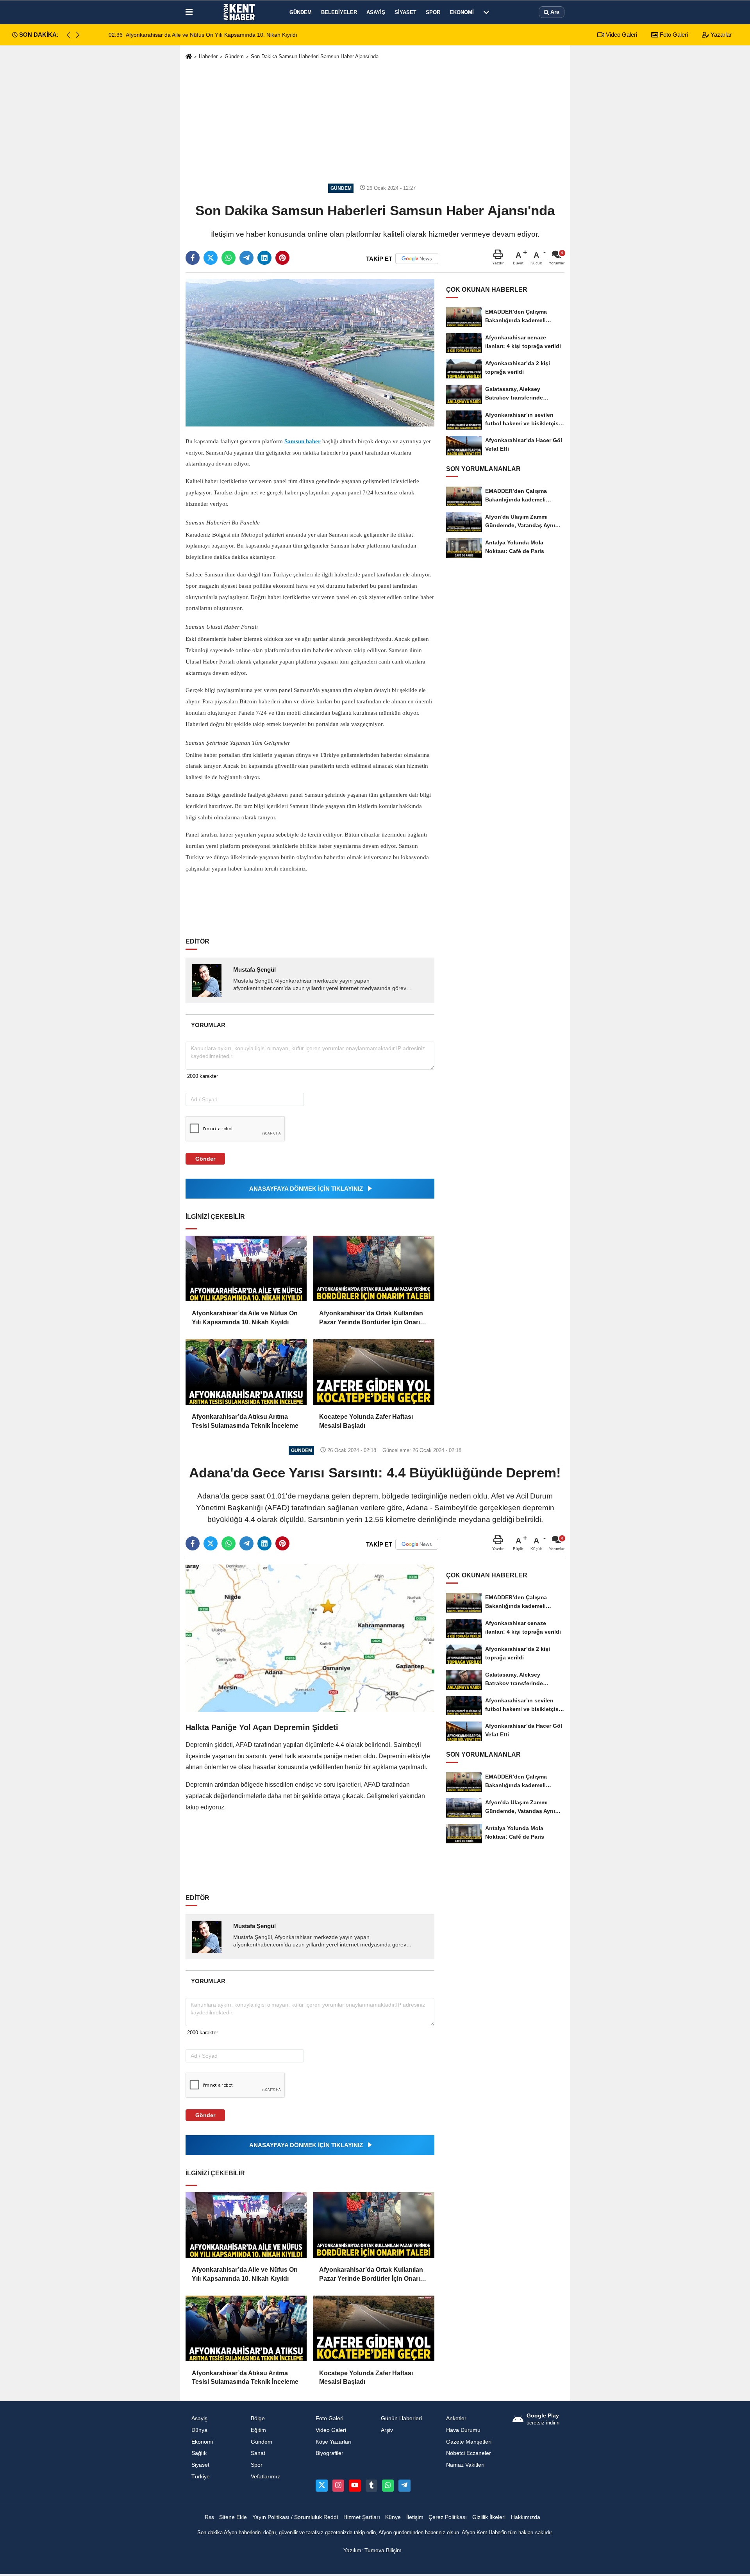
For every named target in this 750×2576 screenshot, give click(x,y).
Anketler (456, 2418)
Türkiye (201, 2477)
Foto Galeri (673, 35)
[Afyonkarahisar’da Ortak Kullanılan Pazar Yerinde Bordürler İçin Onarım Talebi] (373, 1268)
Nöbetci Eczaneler (469, 2453)
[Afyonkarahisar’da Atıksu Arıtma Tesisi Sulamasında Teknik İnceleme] (246, 1372)
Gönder (205, 1159)
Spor (433, 12)
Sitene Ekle (233, 2517)
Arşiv (387, 2430)
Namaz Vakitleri (465, 2465)
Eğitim (258, 2430)
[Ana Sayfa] (189, 57)
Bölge (258, 2418)
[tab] (208, 1025)
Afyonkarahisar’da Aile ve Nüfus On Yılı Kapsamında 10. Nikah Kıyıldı (245, 1317)
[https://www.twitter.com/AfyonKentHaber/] (321, 2485)
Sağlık (199, 2453)
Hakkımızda (526, 2517)
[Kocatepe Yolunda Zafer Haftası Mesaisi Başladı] (373, 1372)
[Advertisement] (375, 122)
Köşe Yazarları (334, 2442)
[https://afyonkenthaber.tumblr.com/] (371, 2485)
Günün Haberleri (401, 2418)
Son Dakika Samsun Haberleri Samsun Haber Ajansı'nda (315, 56)
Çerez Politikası (448, 2517)
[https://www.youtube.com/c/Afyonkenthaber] (355, 2485)
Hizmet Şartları (362, 2517)
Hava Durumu (463, 2430)
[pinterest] (282, 258)
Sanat (258, 2453)
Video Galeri (621, 35)
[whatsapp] (229, 258)
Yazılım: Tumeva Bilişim (372, 2550)
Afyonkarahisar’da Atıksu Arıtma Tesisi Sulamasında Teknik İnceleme (245, 1421)
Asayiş (376, 12)
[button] (78, 35)
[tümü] (486, 12)
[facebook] (193, 258)
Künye (393, 2517)
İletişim (415, 2517)
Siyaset (405, 12)
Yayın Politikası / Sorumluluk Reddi (295, 2517)
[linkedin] (264, 258)
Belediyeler (339, 12)
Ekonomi (462, 12)
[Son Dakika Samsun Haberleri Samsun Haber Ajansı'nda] (310, 352)
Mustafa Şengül (254, 970)
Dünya (199, 2430)
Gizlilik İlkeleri (489, 2517)
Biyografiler (329, 2453)
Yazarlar (720, 35)
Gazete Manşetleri (469, 2442)
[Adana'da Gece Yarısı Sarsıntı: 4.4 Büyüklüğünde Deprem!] (310, 1638)
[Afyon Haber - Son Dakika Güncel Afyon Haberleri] (239, 12)
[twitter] (211, 258)
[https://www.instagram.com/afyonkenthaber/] (338, 2485)
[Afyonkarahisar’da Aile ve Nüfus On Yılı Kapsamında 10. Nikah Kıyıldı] (246, 1268)
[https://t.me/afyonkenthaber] (404, 2485)
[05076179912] (388, 2485)
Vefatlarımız (265, 2477)
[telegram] (246, 258)
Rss (209, 2517)
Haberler (208, 56)
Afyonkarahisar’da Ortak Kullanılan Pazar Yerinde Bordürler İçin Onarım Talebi (372, 1318)
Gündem (301, 12)
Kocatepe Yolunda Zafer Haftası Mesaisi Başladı (366, 1421)
